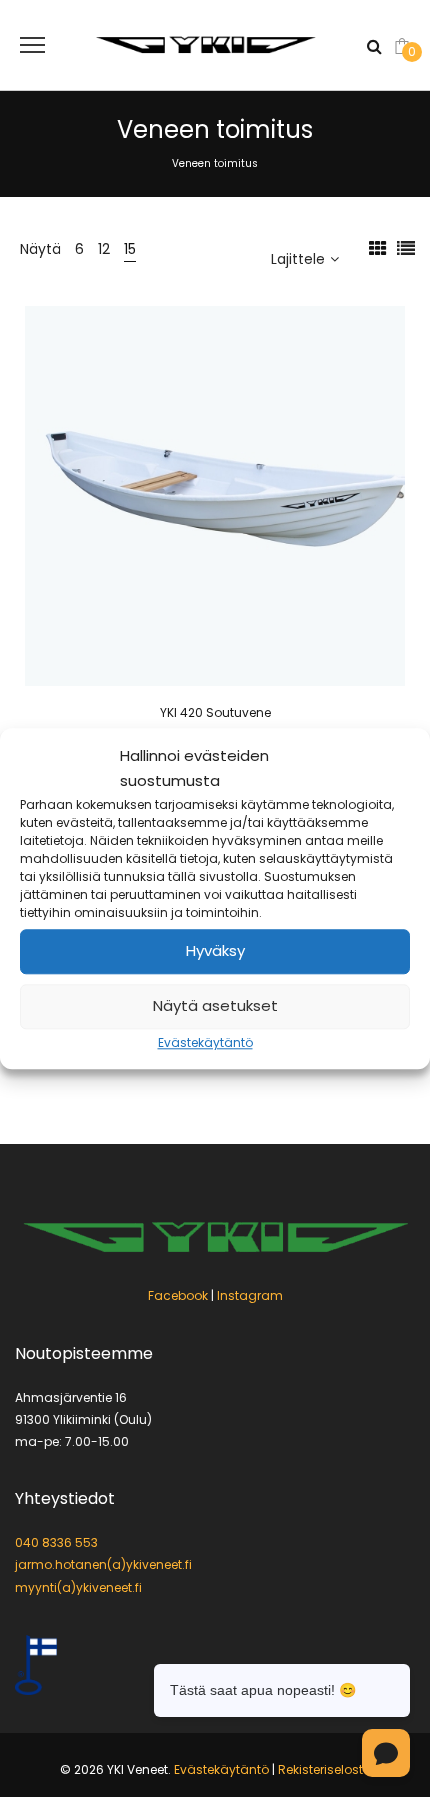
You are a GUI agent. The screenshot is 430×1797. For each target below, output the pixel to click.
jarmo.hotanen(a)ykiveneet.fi (103, 1564)
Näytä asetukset (215, 1006)
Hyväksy (215, 951)
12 (104, 249)
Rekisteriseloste (324, 1769)
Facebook (178, 1295)
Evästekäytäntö (205, 1042)
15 (130, 249)
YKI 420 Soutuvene (215, 712)
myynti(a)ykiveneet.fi (78, 1587)
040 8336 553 (56, 1542)
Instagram (250, 1295)
